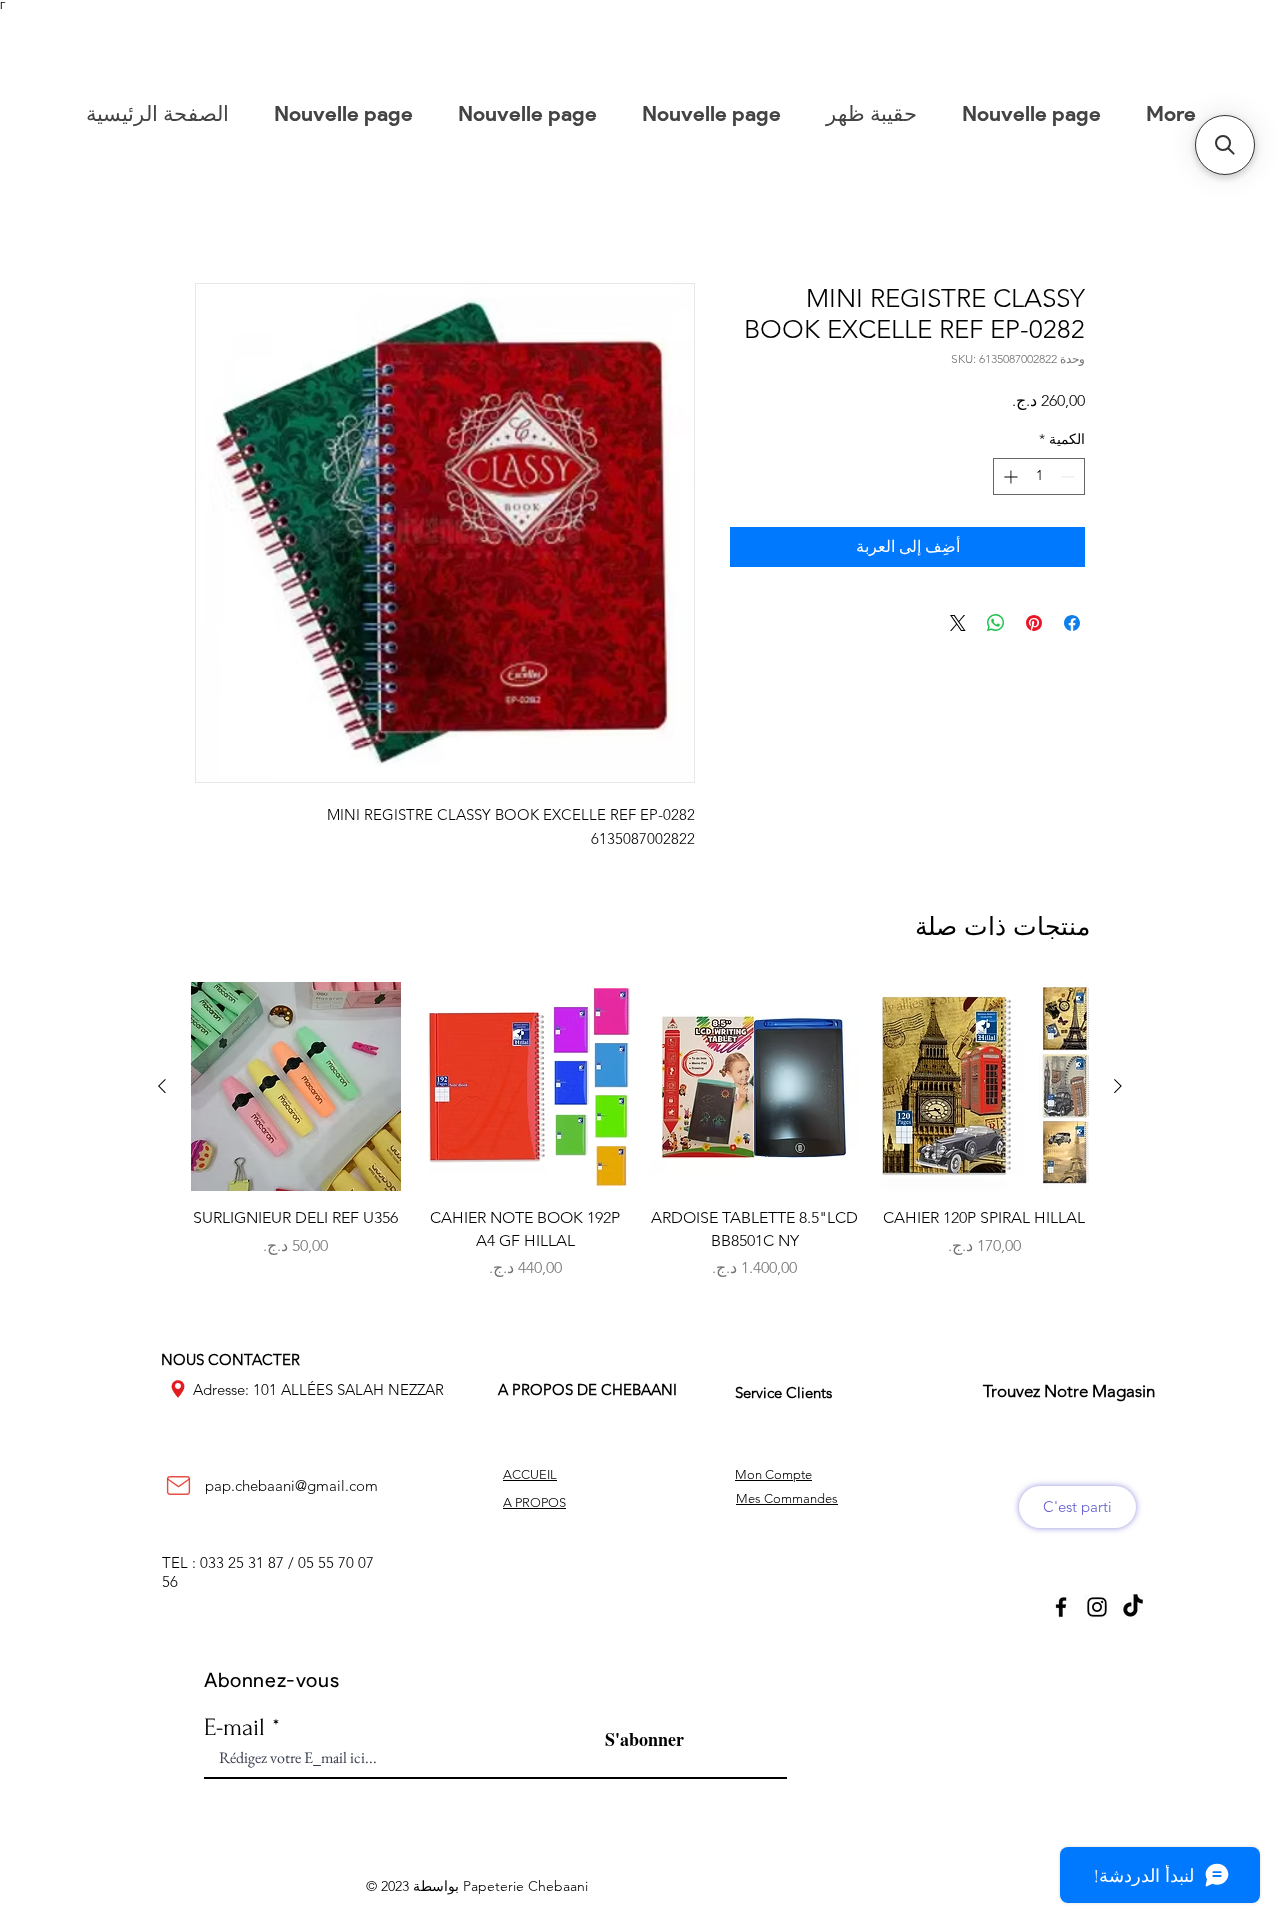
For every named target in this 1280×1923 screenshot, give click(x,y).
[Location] (178, 1392)
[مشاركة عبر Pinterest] (1034, 626)
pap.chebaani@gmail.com (291, 1488)
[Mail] (178, 1489)
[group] (640, 1156)
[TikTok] (1133, 1610)
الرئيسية (1057, 213)
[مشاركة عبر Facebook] (1072, 626)
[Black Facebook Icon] (1061, 1610)
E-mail (234, 1730)
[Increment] (1008, 479)
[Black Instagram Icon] (1097, 1610)
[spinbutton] (1039, 479)
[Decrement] (1069, 479)
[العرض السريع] (985, 1090)
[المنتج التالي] (162, 1089)
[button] (1225, 145)
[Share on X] (958, 626)
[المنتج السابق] (1118, 1089)
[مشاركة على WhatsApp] (996, 626)
